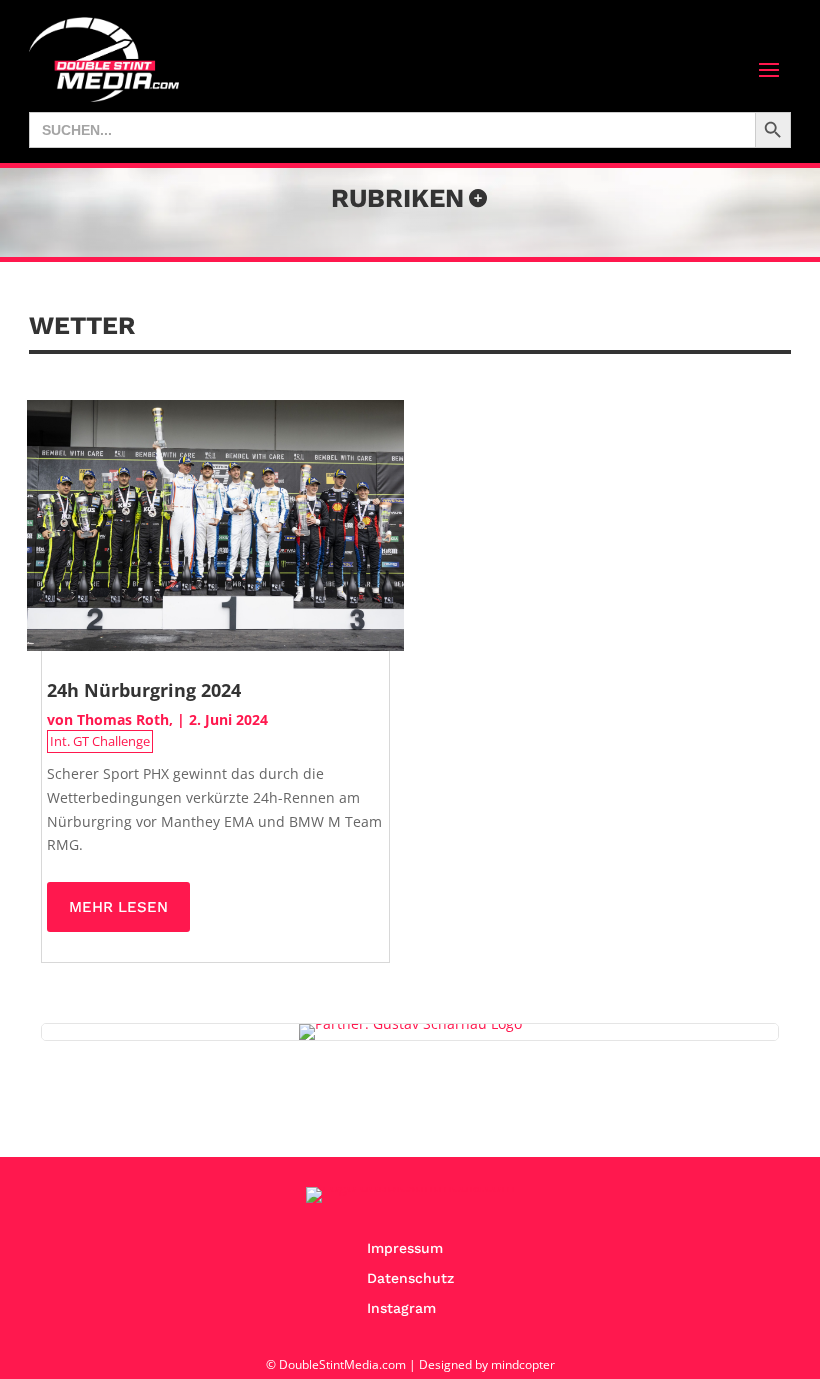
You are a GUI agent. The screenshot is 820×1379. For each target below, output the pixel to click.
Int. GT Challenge (100, 741)
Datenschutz (410, 1278)
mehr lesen (118, 907)
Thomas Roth (123, 719)
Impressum (405, 1248)
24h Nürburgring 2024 (144, 690)
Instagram (401, 1308)
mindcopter (523, 1364)
